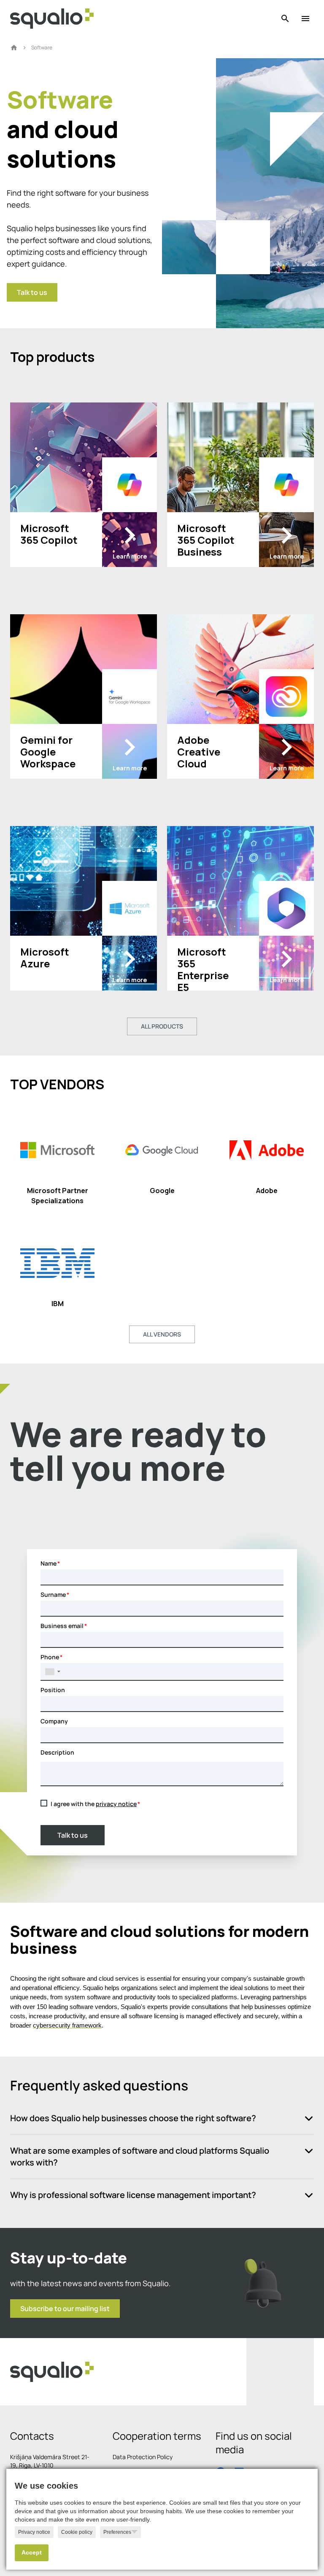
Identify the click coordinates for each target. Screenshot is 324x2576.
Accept (32, 2553)
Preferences (117, 2532)
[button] (53, 1671)
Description (57, 1752)
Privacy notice (34, 2532)
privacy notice (116, 1804)
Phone (50, 1657)
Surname (53, 1594)
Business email (62, 1626)
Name (49, 1563)
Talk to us (73, 1835)
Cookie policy (77, 2532)
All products (162, 1026)
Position (53, 1690)
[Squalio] (52, 19)
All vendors (162, 1334)
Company (54, 1721)
